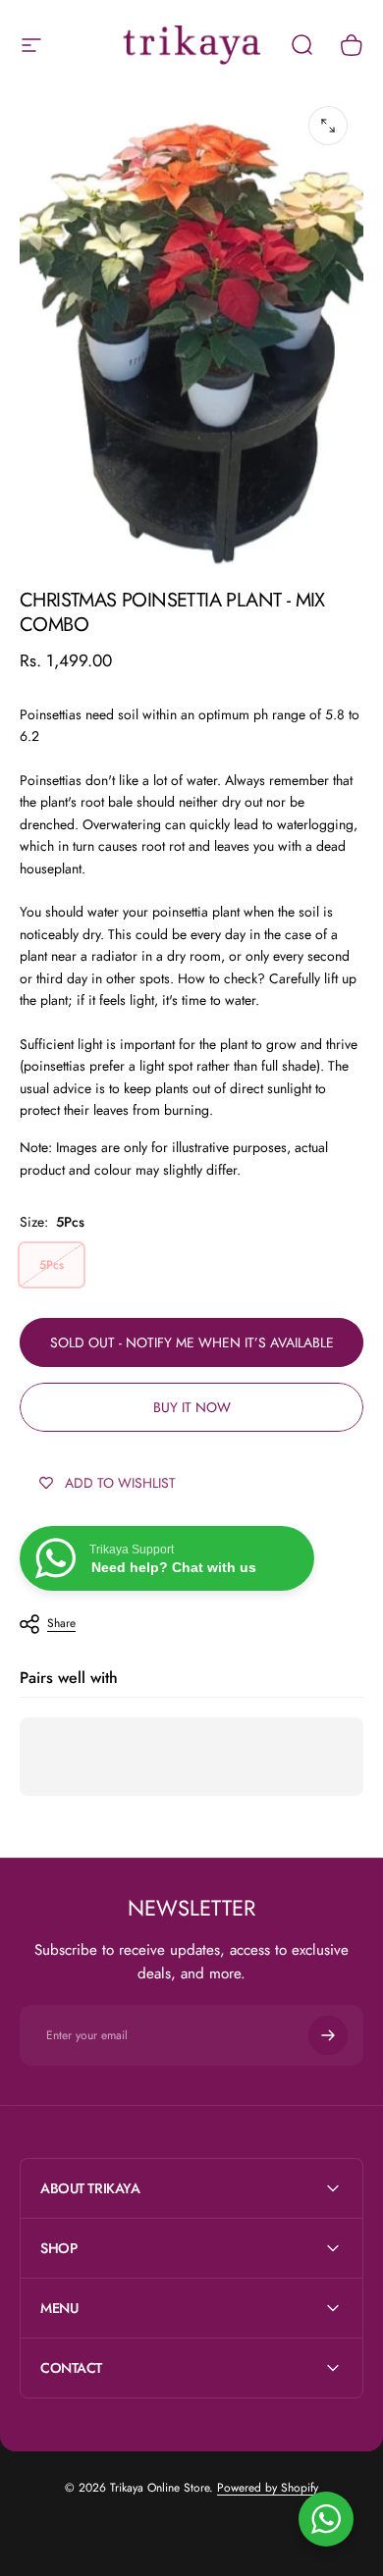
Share (61, 1623)
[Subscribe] (328, 2035)
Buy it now (192, 1407)
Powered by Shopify (268, 2488)
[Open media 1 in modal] (328, 126)
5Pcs (52, 1265)
